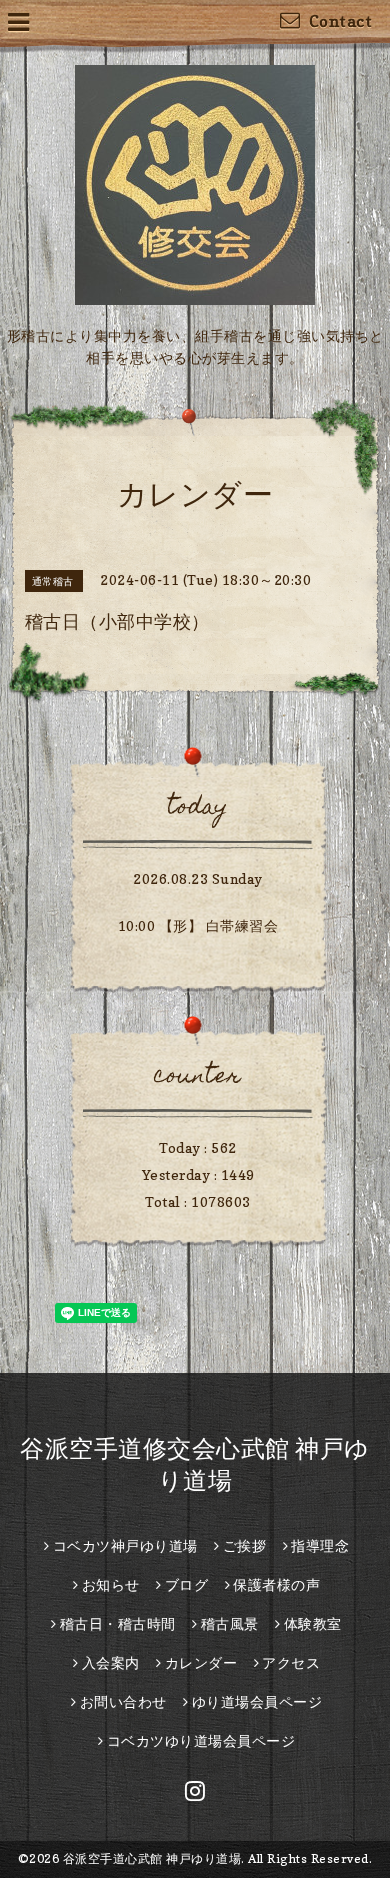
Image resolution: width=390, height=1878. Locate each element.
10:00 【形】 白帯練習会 (198, 925)
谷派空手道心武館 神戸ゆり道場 (152, 1858)
